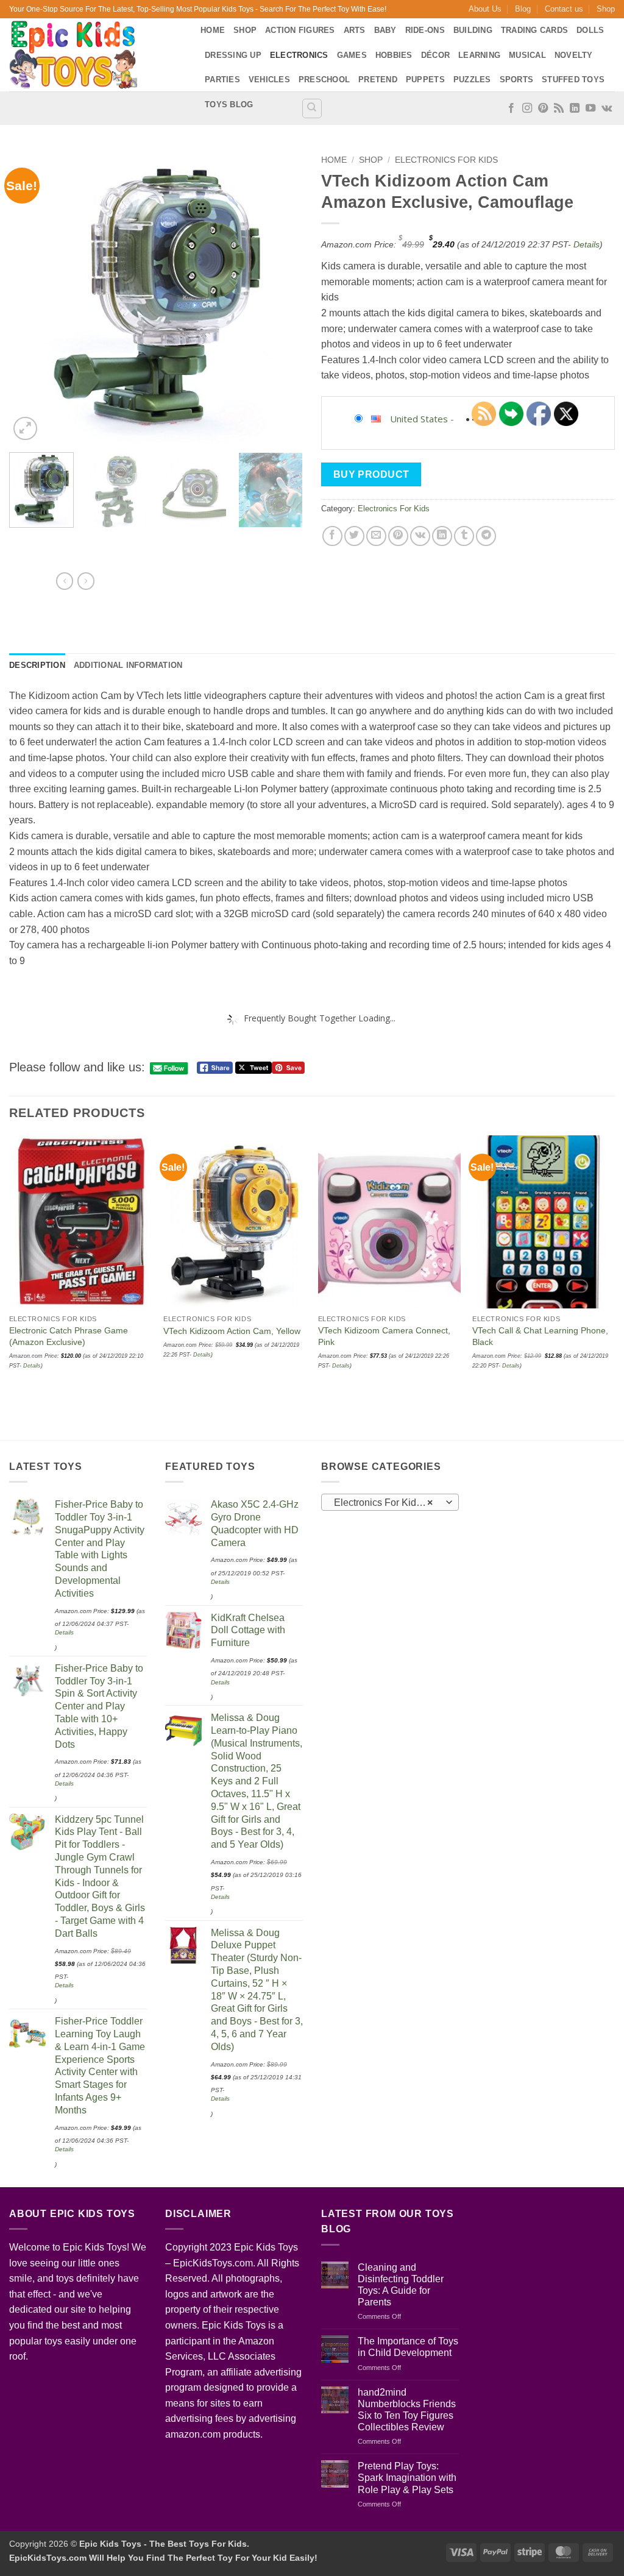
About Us (485, 9)
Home (213, 30)
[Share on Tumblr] (464, 536)
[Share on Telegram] (486, 536)
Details (587, 244)
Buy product (371, 474)
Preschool (324, 80)
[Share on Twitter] (354, 536)
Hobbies (394, 55)
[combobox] (390, 1502)
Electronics (299, 55)
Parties (222, 80)
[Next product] (65, 581)
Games (352, 55)
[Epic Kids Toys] (96, 55)
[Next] (282, 296)
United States (419, 419)
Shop (606, 9)
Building (473, 30)
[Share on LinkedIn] (442, 536)
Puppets (425, 80)
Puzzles (472, 80)
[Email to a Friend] (376, 536)
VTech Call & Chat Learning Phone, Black (540, 1336)
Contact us (564, 9)
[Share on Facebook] (332, 536)
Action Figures (300, 30)
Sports (517, 80)
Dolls (590, 30)
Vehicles (269, 80)
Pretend (378, 80)
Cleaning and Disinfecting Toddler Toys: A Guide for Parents (401, 2285)
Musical (527, 55)
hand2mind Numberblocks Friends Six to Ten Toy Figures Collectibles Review (407, 2410)
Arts (355, 30)
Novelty (574, 55)
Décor (435, 55)
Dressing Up (233, 55)
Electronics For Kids (446, 160)
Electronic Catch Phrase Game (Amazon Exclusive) (69, 1336)
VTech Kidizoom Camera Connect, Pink (384, 1336)
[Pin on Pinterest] (398, 536)
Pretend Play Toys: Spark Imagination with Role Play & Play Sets (407, 2478)
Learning (479, 55)
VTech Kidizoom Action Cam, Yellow (232, 1331)
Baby (385, 30)
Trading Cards (534, 30)
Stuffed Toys (573, 80)
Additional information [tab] (128, 665)
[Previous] (30, 296)
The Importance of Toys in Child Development (408, 2347)
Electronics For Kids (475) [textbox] (390, 1503)
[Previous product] (86, 581)
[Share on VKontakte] (420, 536)
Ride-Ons (425, 30)
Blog (523, 9)
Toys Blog (229, 105)
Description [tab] (37, 665)
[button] (25, 429)
